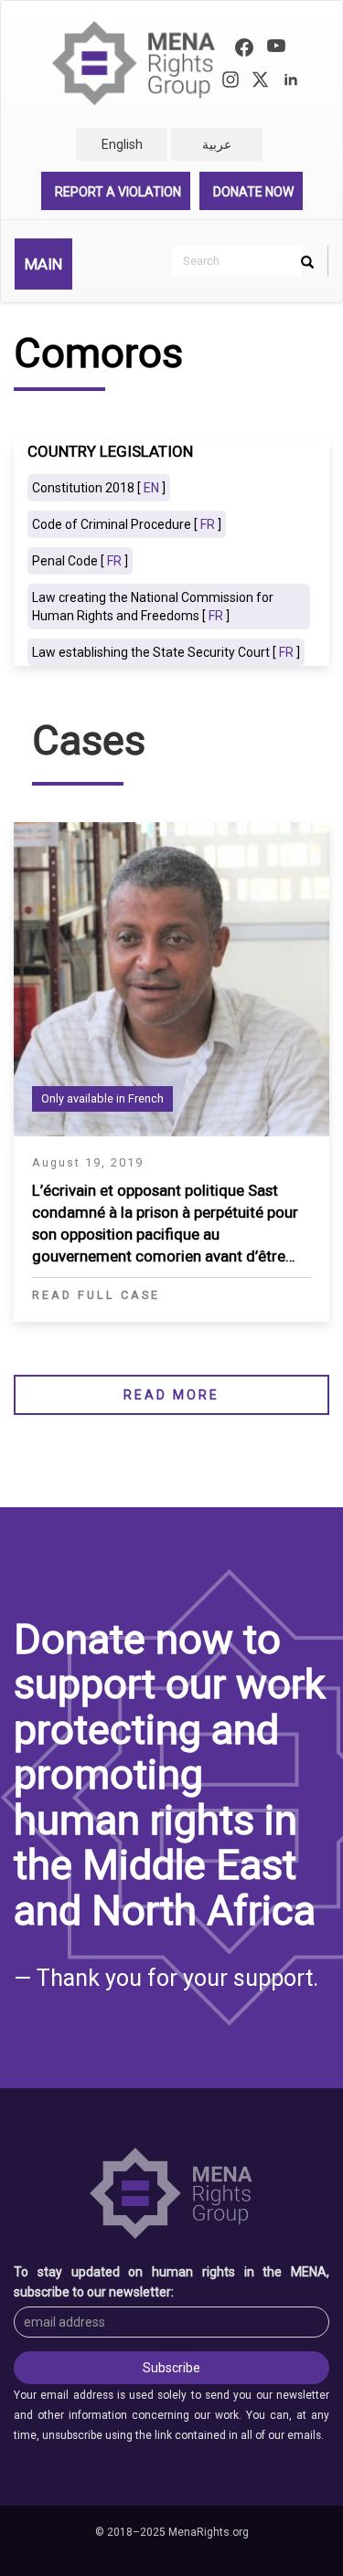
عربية (217, 144)
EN (151, 488)
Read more (171, 1395)
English (122, 144)
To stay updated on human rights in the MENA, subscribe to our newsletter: (171, 2282)
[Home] (134, 63)
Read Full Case (96, 1295)
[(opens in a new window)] (244, 50)
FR (208, 524)
